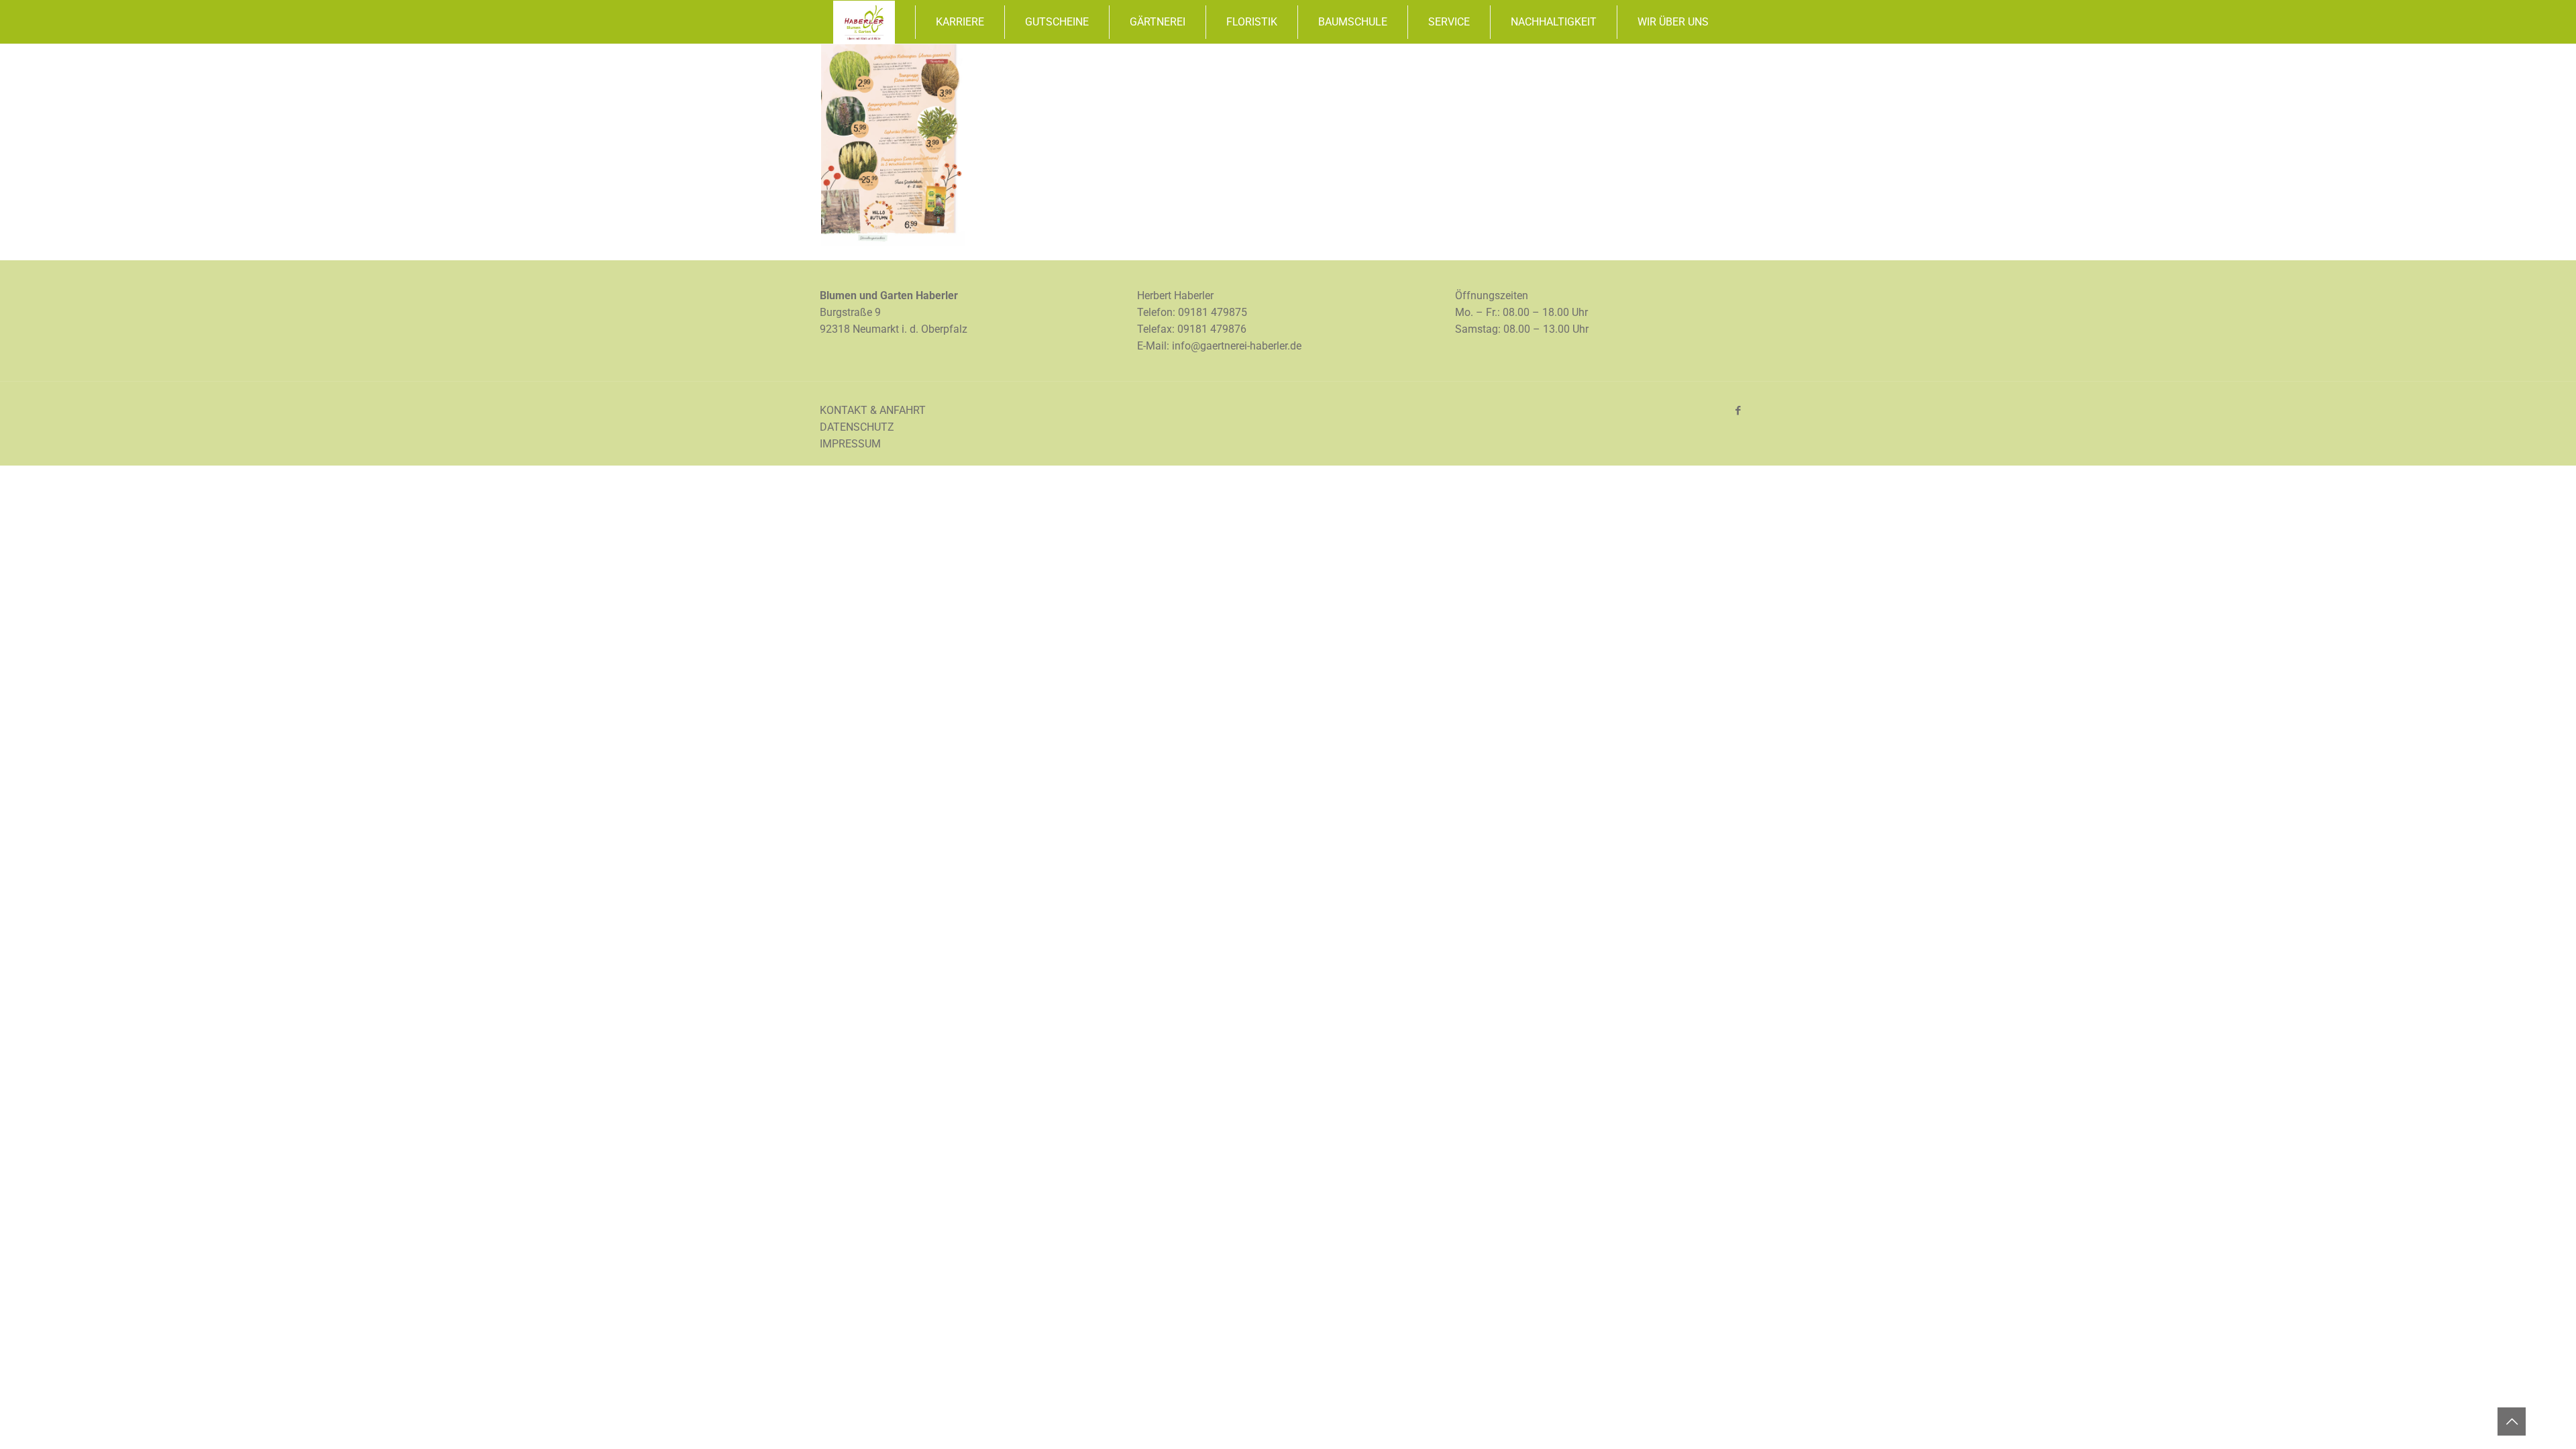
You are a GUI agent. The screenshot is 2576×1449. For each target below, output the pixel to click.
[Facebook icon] (1738, 411)
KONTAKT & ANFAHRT (873, 410)
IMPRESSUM (850, 444)
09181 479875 (1213, 312)
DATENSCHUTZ (857, 427)
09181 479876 (1212, 329)
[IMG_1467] (893, 242)
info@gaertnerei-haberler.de (1237, 346)
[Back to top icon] (2512, 1421)
